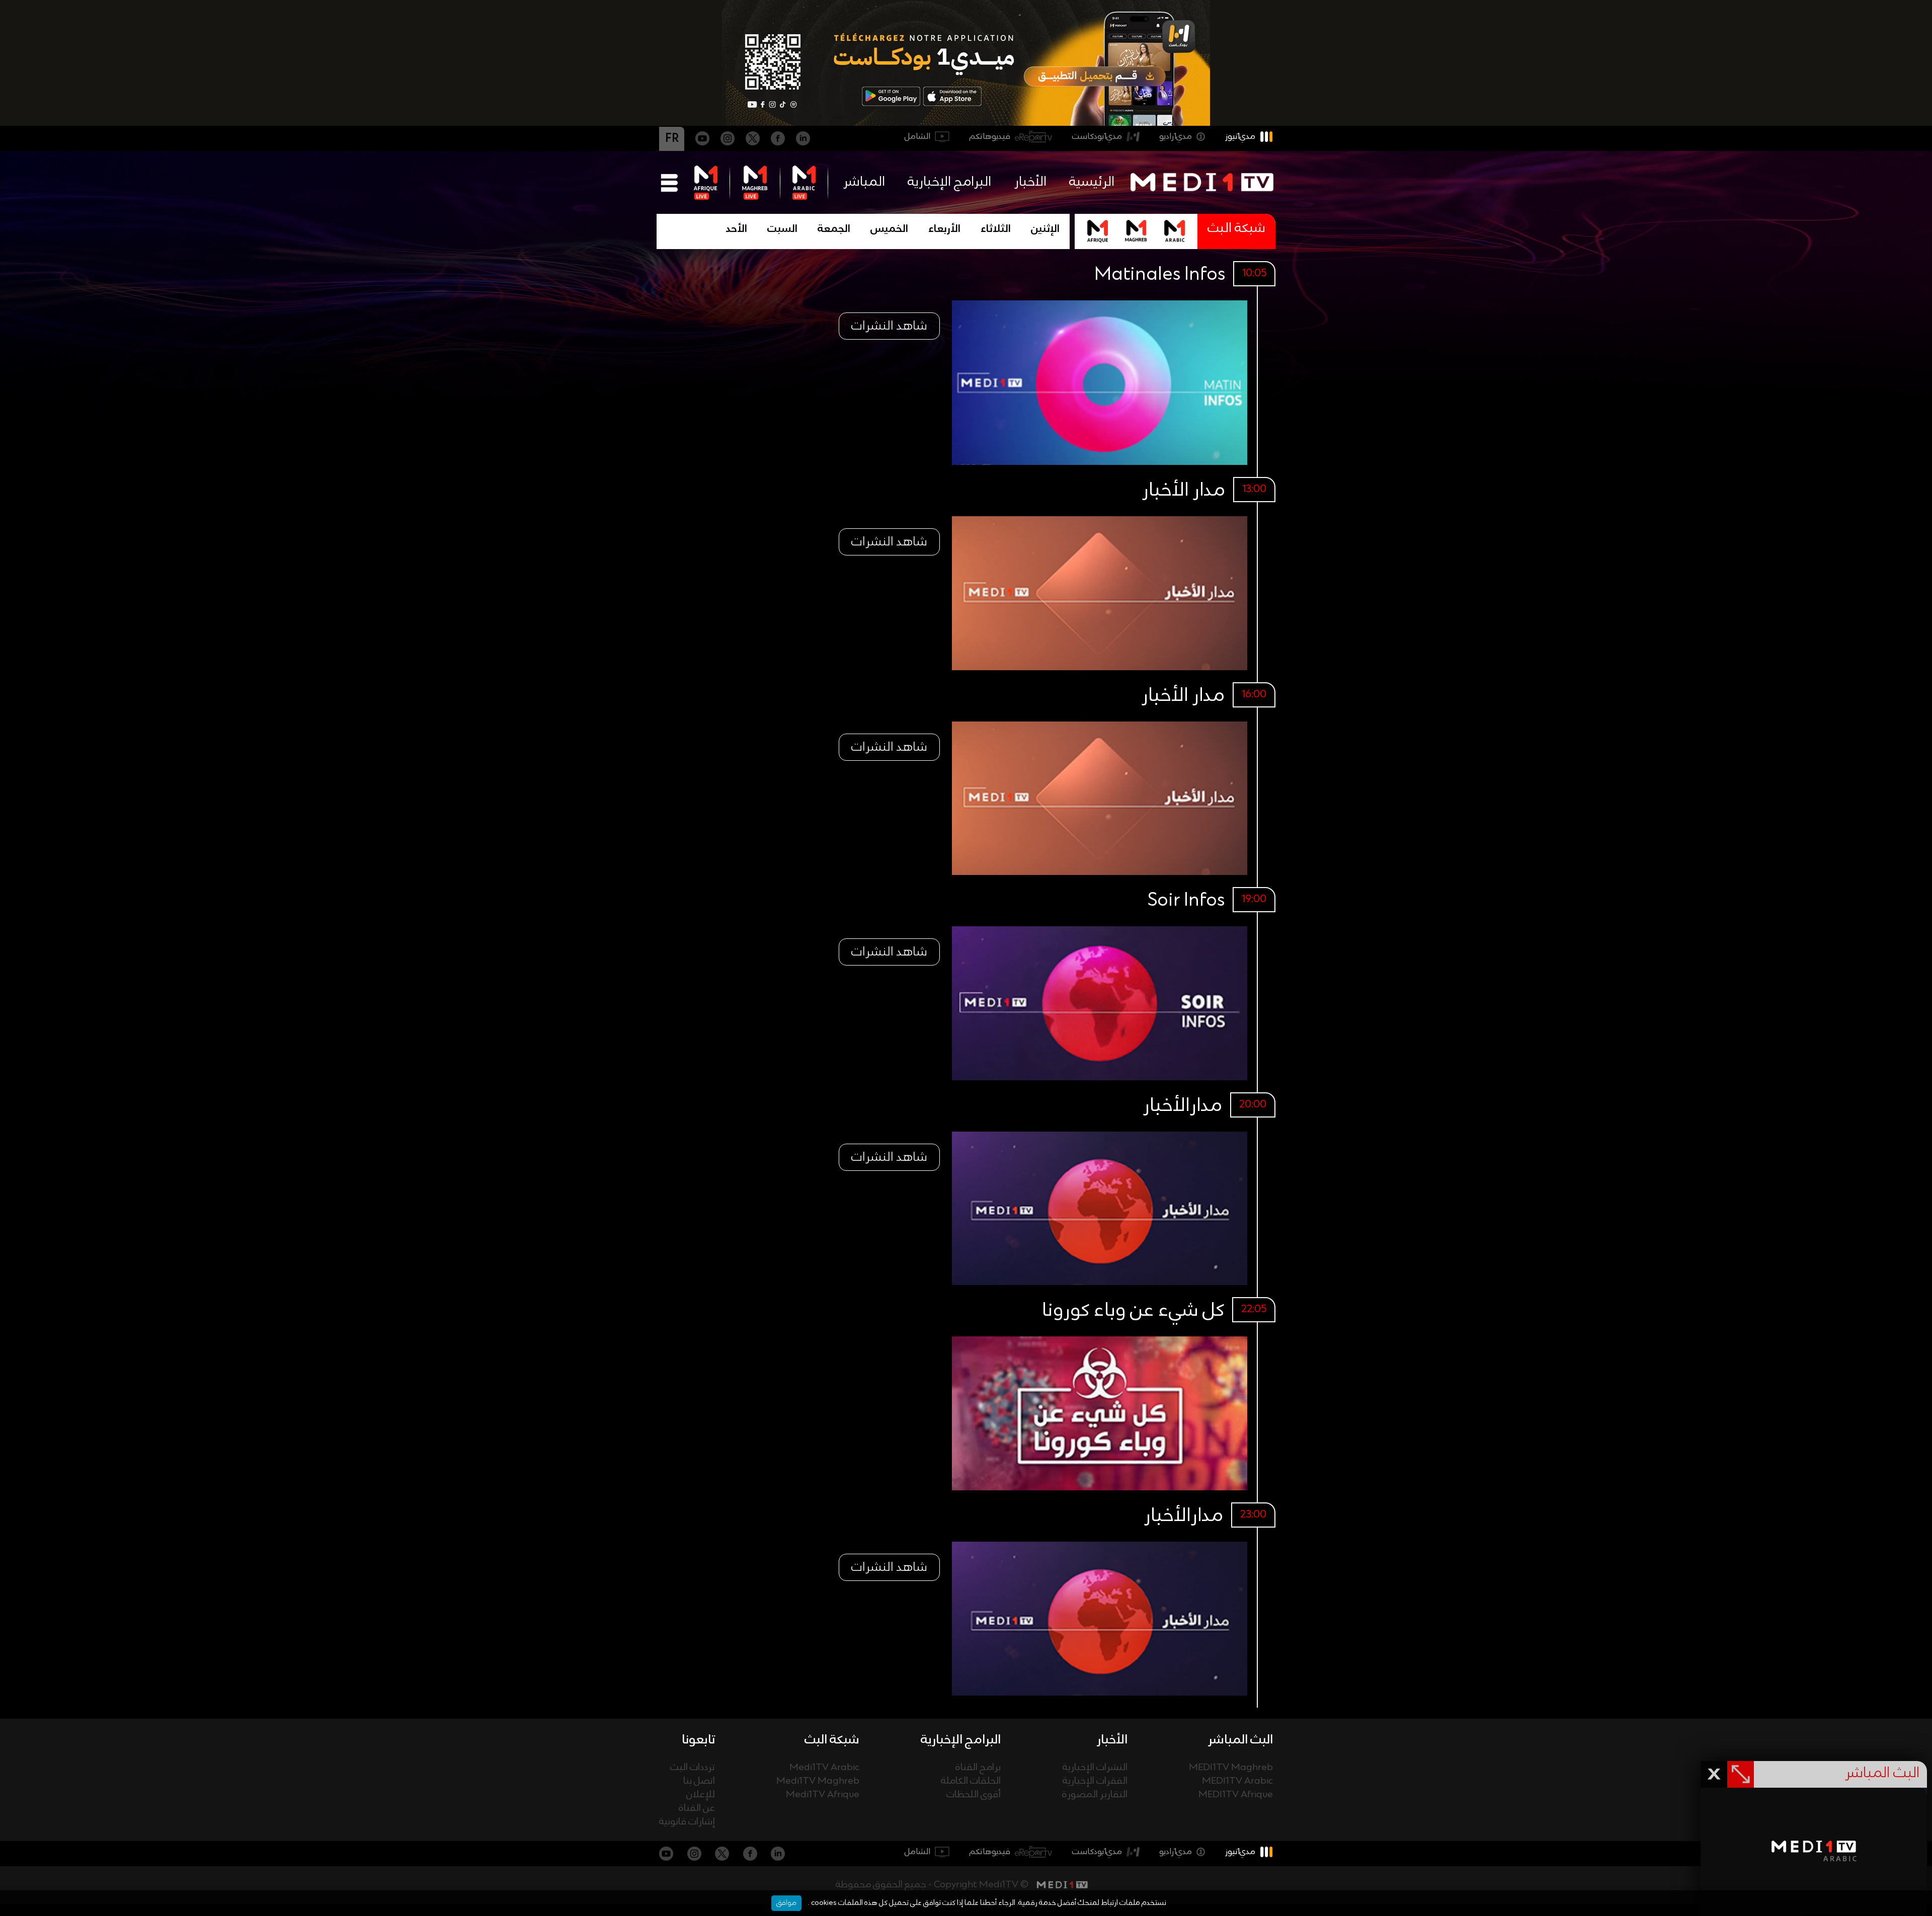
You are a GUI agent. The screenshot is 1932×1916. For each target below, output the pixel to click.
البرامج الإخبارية (949, 182)
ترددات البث (693, 1768)
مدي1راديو (1176, 137)
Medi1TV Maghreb (818, 1781)
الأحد (737, 229)
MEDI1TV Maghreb (1231, 1768)
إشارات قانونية (687, 1822)
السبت (782, 229)
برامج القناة (978, 1768)
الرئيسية (1092, 182)
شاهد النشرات (889, 326)
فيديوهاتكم (990, 137)
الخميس (889, 229)
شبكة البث (1236, 229)
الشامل (917, 137)
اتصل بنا (699, 1781)
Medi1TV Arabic (824, 1768)
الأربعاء (944, 229)
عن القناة (697, 1809)
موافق (786, 1903)
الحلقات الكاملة (971, 1781)
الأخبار (1030, 182)
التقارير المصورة (1095, 1795)
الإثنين (1045, 229)
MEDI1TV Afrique (1236, 1795)
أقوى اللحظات (974, 1795)
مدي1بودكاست (1097, 137)
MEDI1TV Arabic (1237, 1781)
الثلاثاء (996, 229)
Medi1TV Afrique (823, 1795)
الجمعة (834, 229)
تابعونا (698, 1740)
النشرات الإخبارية (1095, 1768)
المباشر (864, 182)
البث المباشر (1240, 1740)
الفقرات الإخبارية (1095, 1781)
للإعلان (701, 1795)
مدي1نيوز (1240, 137)
